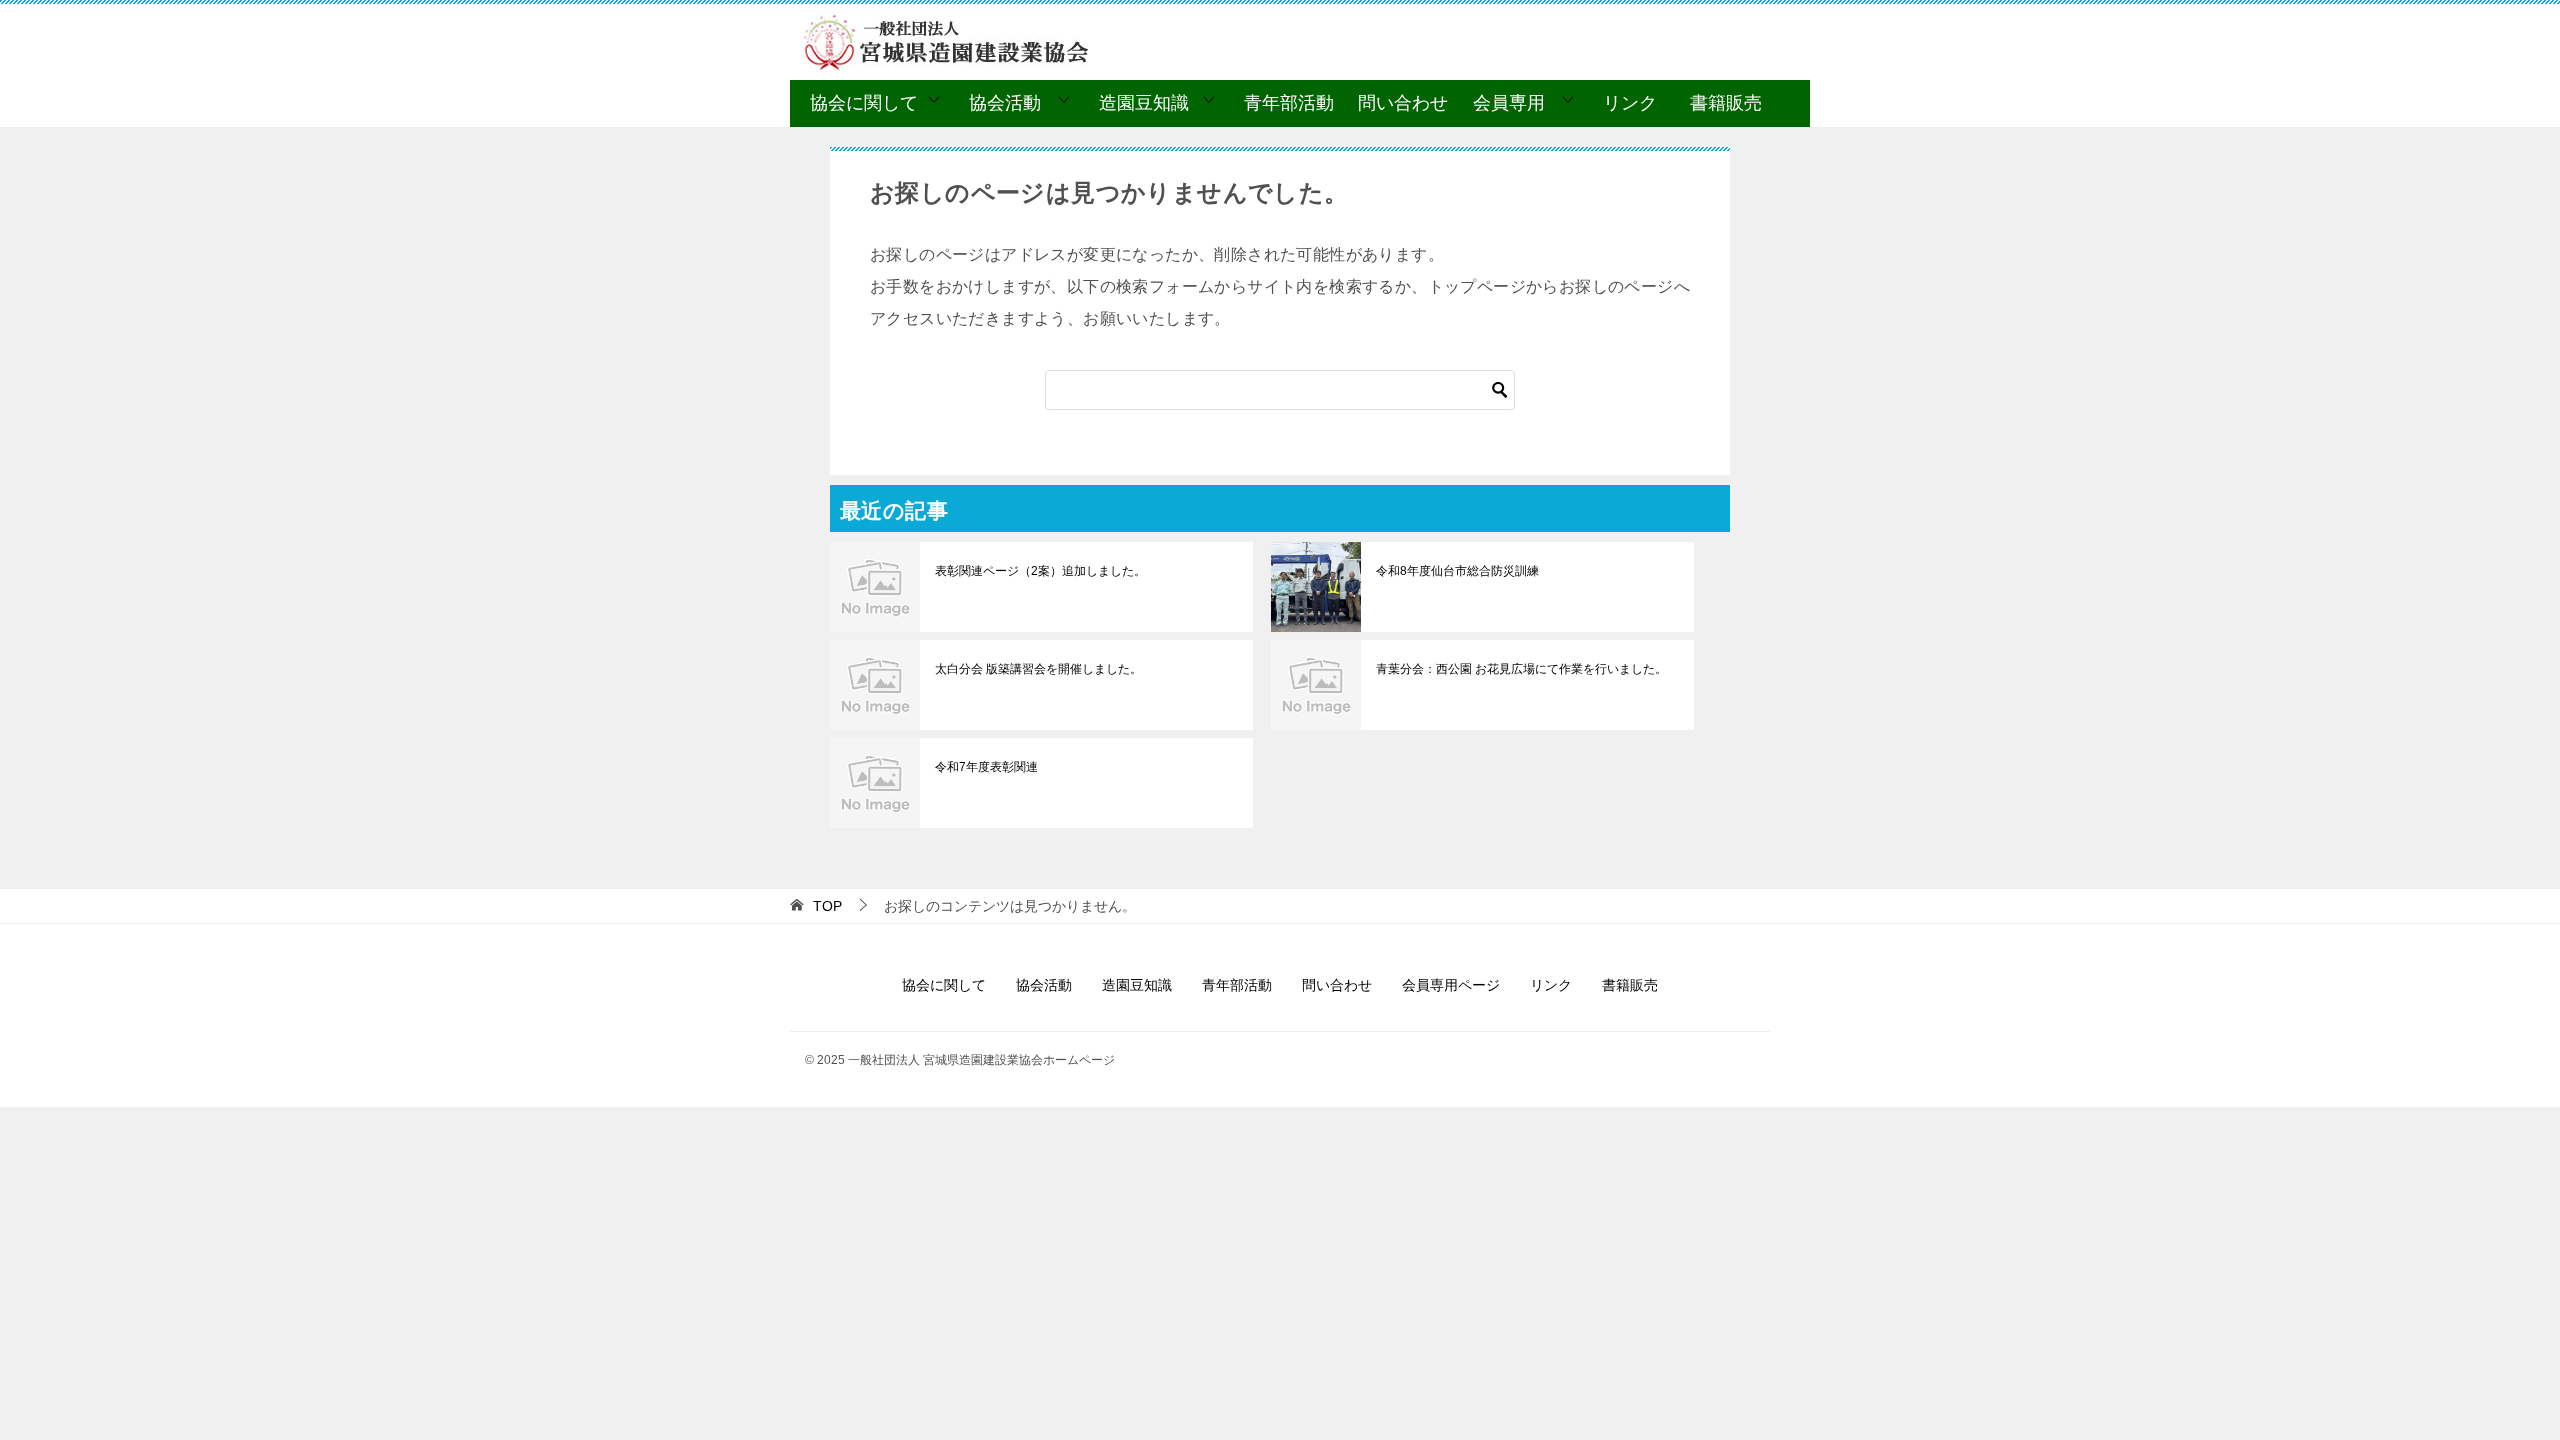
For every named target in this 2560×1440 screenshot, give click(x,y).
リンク (1630, 103)
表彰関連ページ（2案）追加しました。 (1040, 571)
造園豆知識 (1144, 103)
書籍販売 (1726, 103)
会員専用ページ (1451, 985)
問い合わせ (1403, 103)
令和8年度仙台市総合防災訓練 (1457, 571)
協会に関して (864, 103)
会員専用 (1509, 103)
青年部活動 (1289, 103)
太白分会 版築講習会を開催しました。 (1038, 669)
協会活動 (1005, 103)
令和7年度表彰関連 (986, 767)
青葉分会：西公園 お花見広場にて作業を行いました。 (1521, 669)
